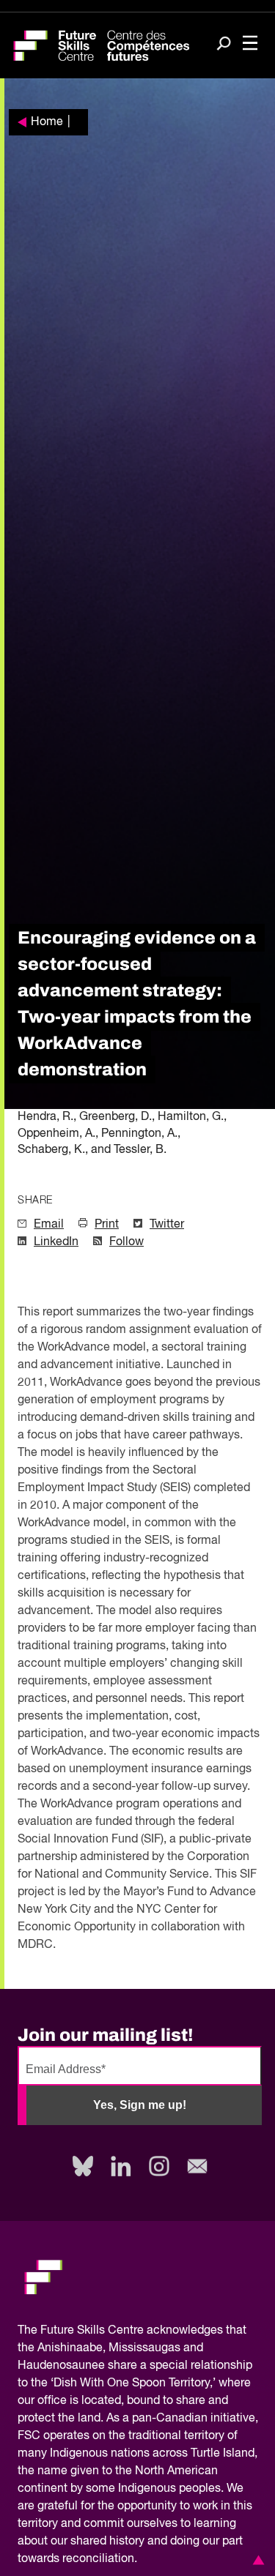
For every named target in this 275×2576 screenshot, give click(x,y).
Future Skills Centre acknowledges (132, 2331)
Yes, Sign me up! (140, 2105)
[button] (256, 2560)
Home (47, 122)
